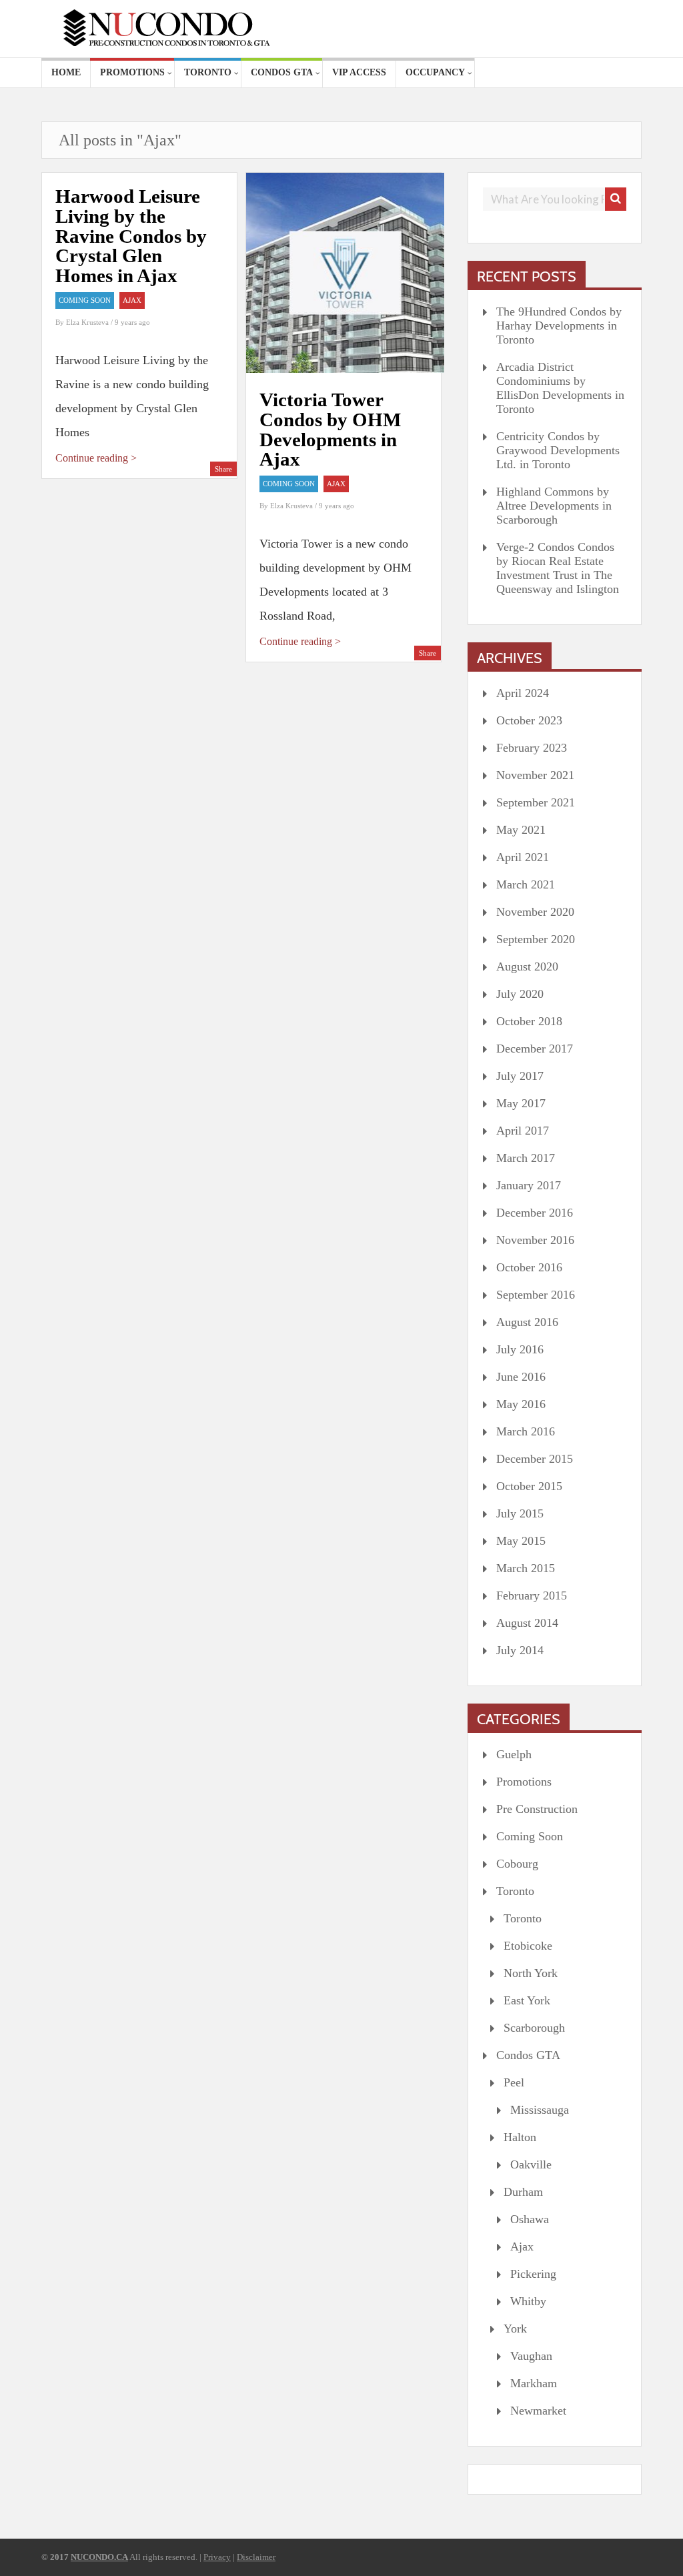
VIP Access (359, 72)
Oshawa (530, 2219)
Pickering (533, 2274)
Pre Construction (537, 1809)
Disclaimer (256, 2557)
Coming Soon (85, 300)
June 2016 (521, 1377)
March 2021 (526, 884)
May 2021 (521, 830)
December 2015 (535, 1459)
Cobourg (517, 1864)
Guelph (514, 1754)
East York (527, 2000)
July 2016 (520, 1349)
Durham (523, 2192)
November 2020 (535, 912)
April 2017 (523, 1131)
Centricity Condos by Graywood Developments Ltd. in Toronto (558, 450)
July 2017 (520, 1076)
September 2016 (536, 1295)
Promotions (132, 72)
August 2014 (527, 1623)
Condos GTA (282, 72)
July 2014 (520, 1650)
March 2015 (526, 1568)
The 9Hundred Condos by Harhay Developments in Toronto (559, 326)
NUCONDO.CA (99, 2557)
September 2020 (536, 939)
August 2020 (527, 967)
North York (531, 1973)
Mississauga (540, 2110)
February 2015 (532, 1595)
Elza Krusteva (88, 322)
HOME (66, 72)
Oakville (531, 2164)
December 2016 (535, 1213)
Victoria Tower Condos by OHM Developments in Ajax (330, 429)
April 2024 (523, 693)
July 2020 (520, 994)
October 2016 (529, 1267)
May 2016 (521, 1404)
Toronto (208, 72)
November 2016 (535, 1240)
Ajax (132, 300)
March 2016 (526, 1431)
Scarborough (534, 2028)
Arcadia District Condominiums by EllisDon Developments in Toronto (560, 388)
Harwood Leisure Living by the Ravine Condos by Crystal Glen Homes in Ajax (131, 236)
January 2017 (529, 1185)
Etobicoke (528, 1946)
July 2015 (520, 1513)
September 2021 (536, 802)
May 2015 (521, 1541)
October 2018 (529, 1021)
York (515, 2329)
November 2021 (535, 775)
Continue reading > (96, 458)
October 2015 (529, 1486)
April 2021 (523, 857)
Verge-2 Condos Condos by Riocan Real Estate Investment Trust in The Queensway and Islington (558, 568)
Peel (514, 2082)
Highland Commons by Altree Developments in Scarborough (554, 506)
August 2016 (527, 1322)
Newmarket (538, 2411)
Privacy (217, 2557)
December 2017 (535, 1049)
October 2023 (529, 720)
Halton (520, 2137)
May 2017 (521, 1103)
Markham (534, 2383)
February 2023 (532, 748)
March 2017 (526, 1158)
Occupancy (435, 72)
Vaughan (531, 2356)
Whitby (528, 2301)
